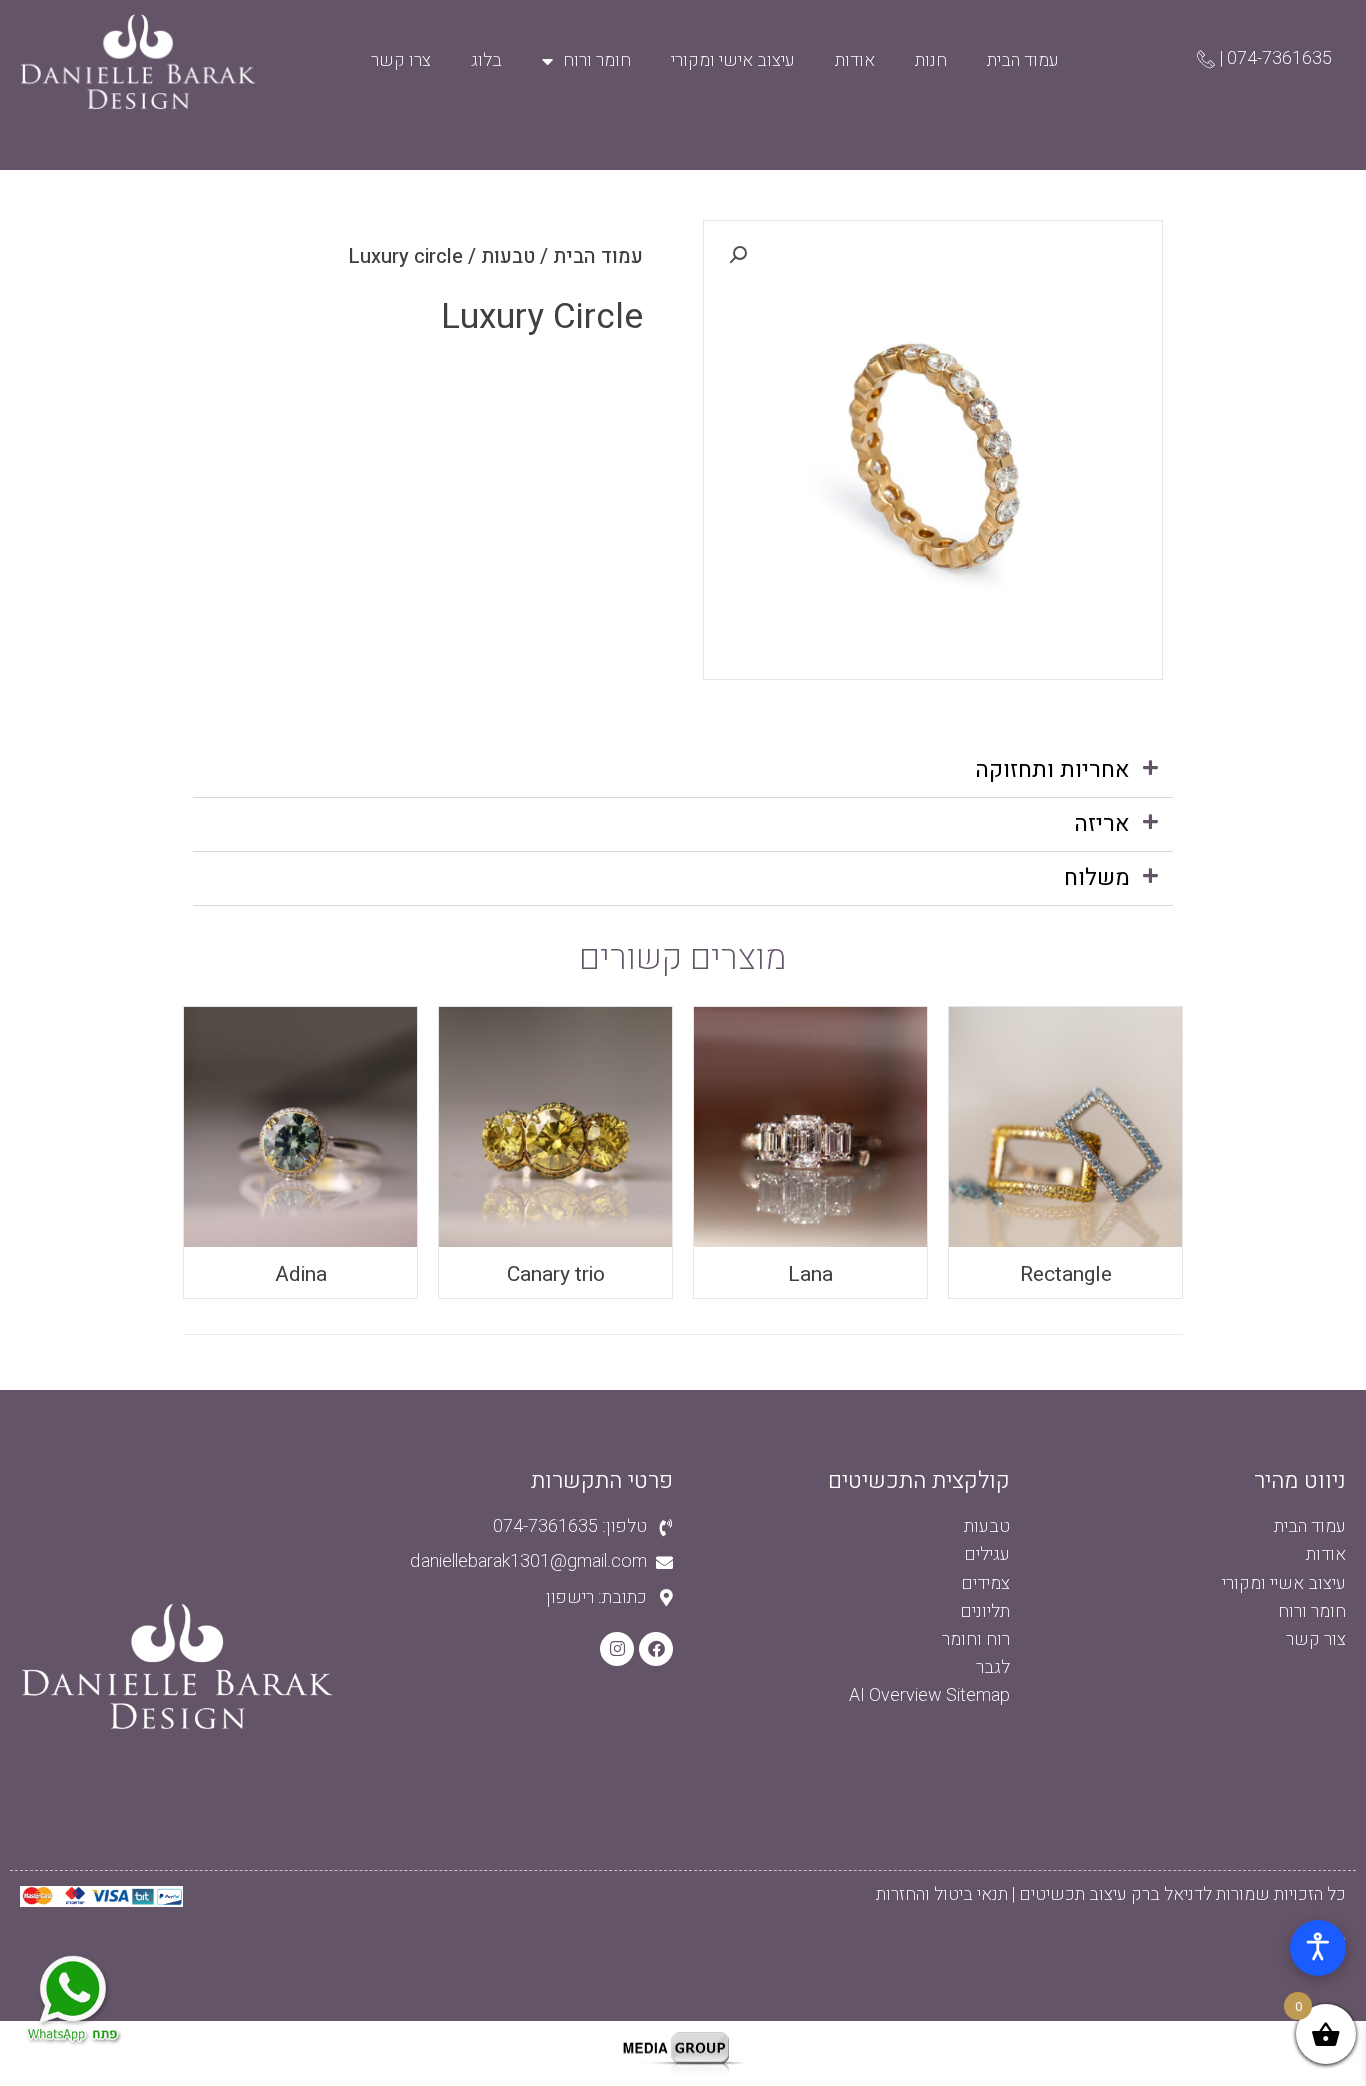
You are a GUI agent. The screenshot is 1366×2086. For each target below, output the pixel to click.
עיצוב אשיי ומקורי (1284, 1583)
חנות (931, 60)
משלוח (1097, 878)
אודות (855, 60)
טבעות (508, 256)
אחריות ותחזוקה (1052, 770)
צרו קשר (401, 60)
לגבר (993, 1667)
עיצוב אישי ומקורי (733, 60)
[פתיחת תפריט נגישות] (1318, 1948)
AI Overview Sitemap (929, 1695)
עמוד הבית (1023, 60)
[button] (683, 771)
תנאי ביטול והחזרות (942, 1894)
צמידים (985, 1583)
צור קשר (1316, 1639)
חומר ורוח (597, 60)
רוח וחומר (976, 1639)
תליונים (985, 1611)
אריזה (1102, 824)
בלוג (486, 60)
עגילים (987, 1554)
